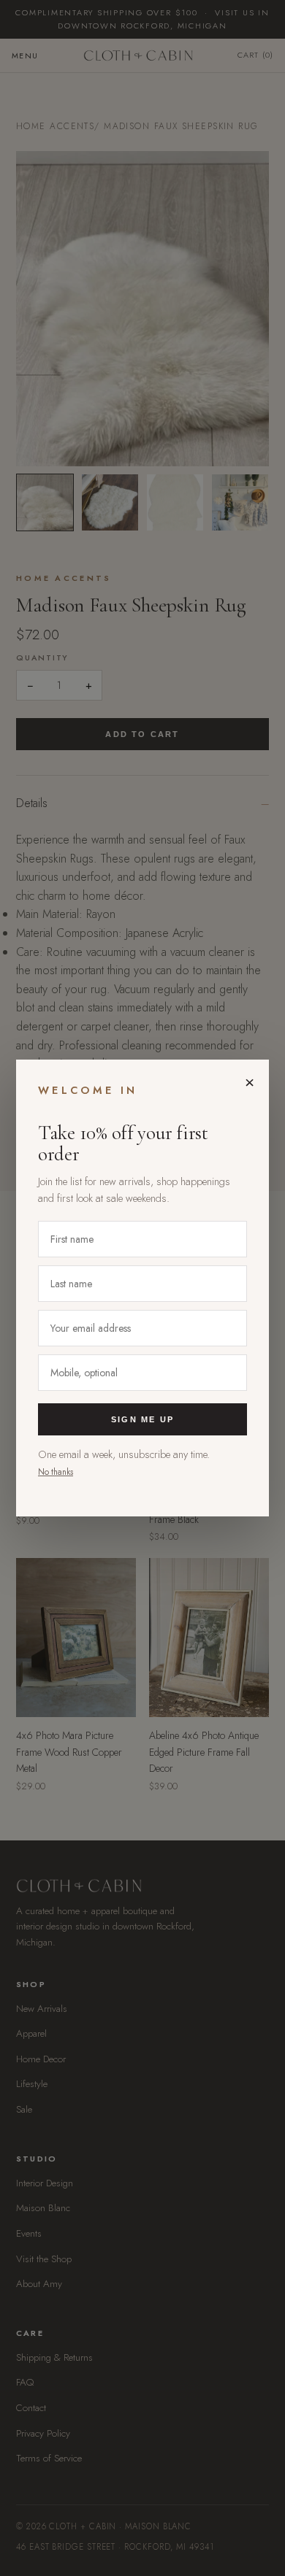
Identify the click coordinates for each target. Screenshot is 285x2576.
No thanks (56, 1472)
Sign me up (142, 1419)
